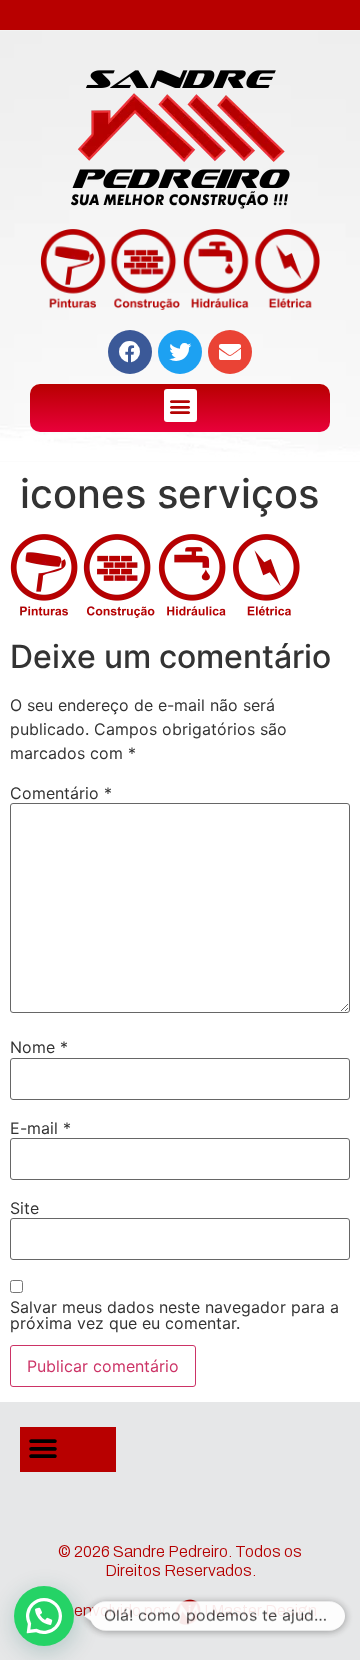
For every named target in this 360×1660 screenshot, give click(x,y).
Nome (39, 1047)
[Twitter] (180, 352)
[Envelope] (230, 352)
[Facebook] (130, 352)
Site (24, 1208)
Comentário (61, 793)
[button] (180, 405)
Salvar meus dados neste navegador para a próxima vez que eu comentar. (174, 1315)
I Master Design (260, 1610)
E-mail (40, 1128)
